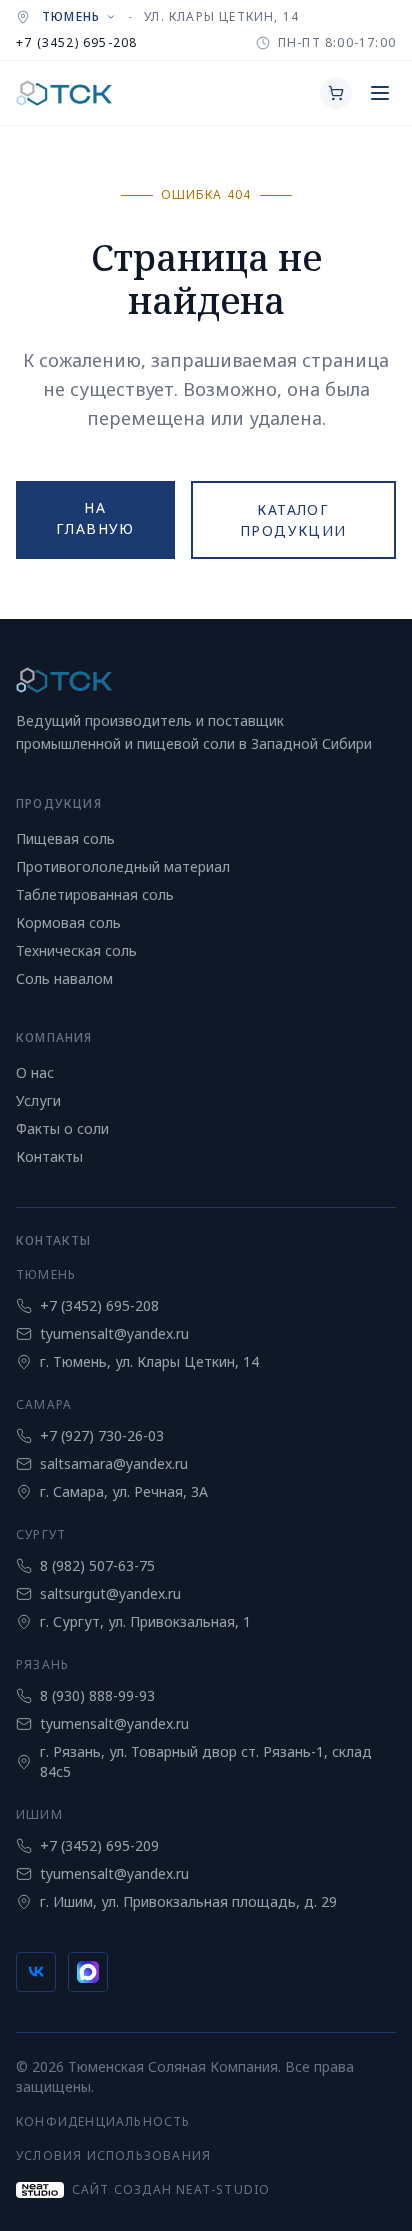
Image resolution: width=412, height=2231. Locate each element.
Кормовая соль (68, 922)
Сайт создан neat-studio (171, 2189)
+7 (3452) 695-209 (99, 1845)
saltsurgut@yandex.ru (110, 1593)
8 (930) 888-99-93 (97, 1695)
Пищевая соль (65, 838)
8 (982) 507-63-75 (97, 1565)
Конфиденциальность (103, 2121)
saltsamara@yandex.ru (114, 1463)
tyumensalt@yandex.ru (114, 1333)
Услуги (38, 1100)
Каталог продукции (293, 520)
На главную (95, 518)
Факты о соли (62, 1128)
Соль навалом (64, 978)
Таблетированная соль (95, 894)
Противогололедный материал (123, 866)
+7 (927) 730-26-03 (102, 1435)
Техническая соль (76, 950)
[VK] (36, 1972)
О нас (35, 1072)
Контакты (49, 1156)
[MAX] (88, 1972)
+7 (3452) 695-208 (76, 42)
